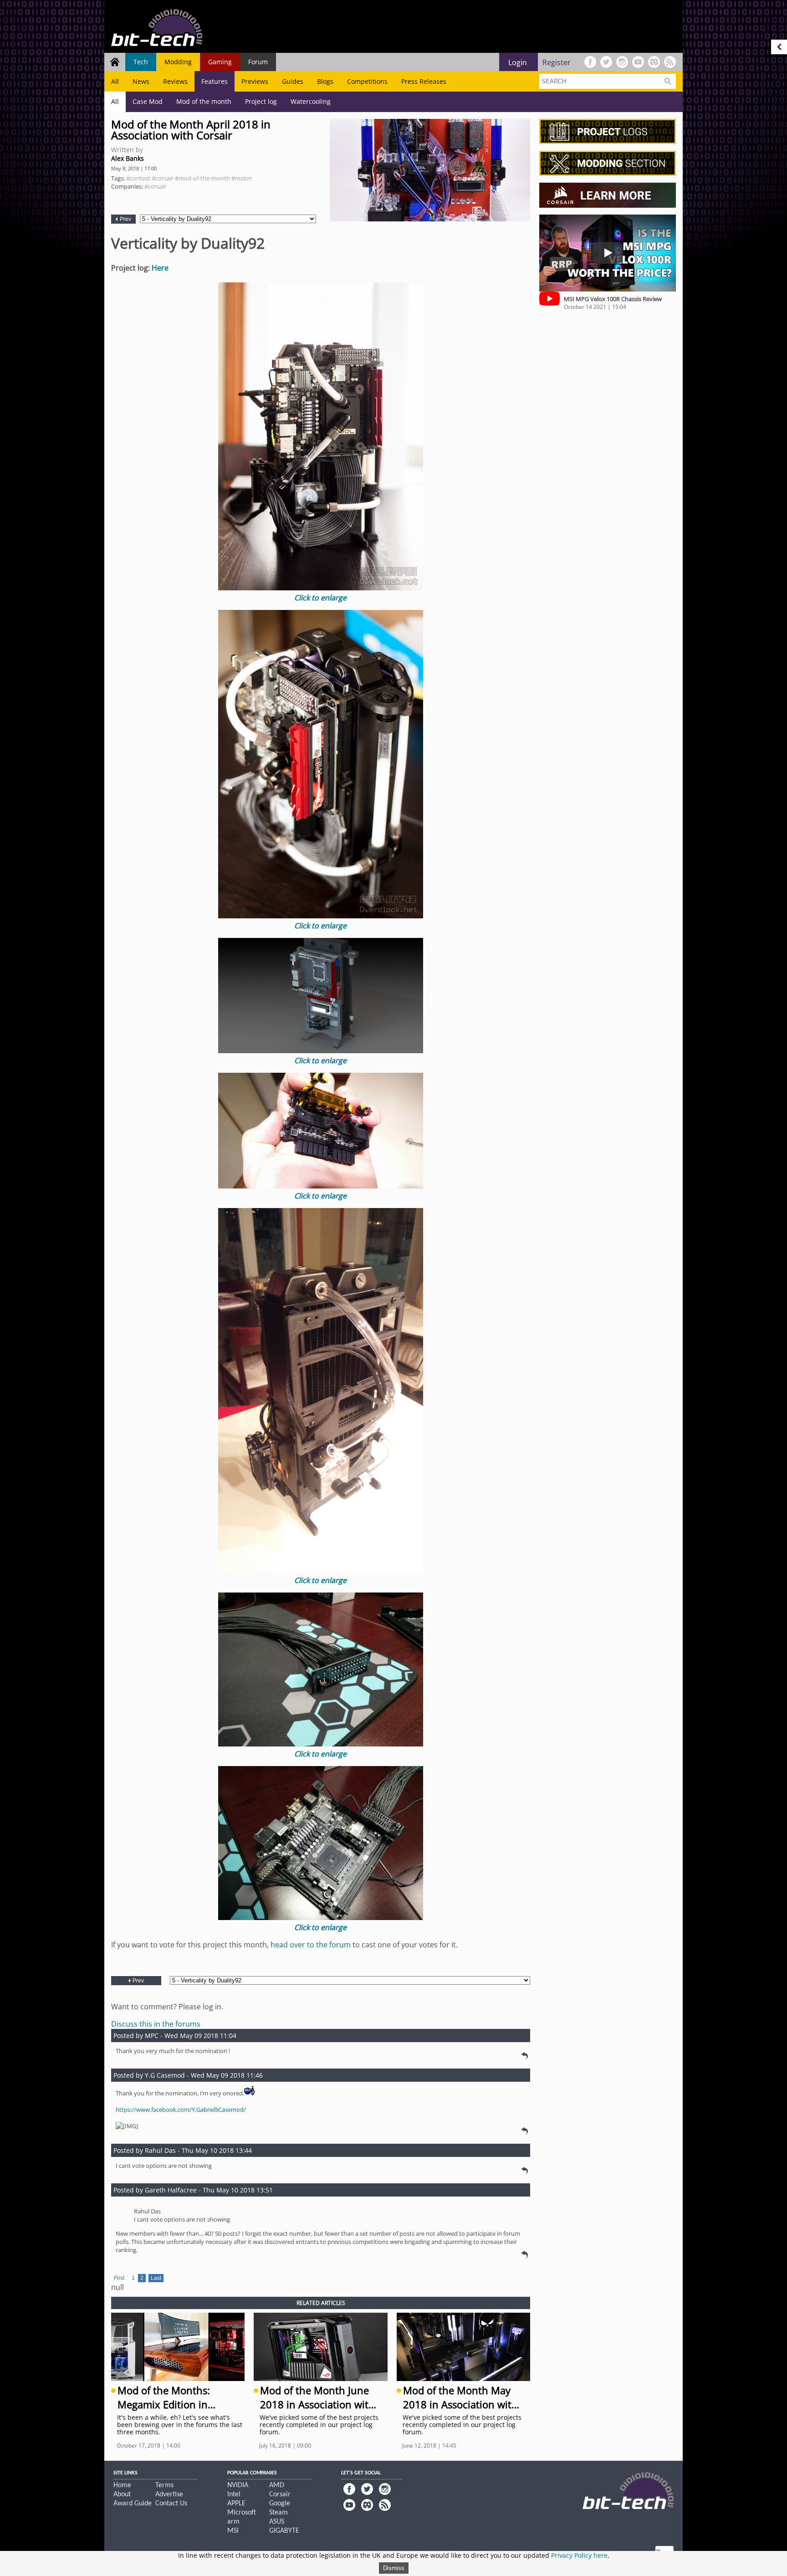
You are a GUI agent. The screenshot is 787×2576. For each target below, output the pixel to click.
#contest (138, 178)
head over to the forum (311, 1945)
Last (156, 2278)
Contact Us (171, 2504)
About (122, 2494)
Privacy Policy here (579, 2555)
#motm (242, 178)
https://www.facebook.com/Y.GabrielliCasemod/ (181, 2110)
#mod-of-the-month (202, 178)
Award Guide (133, 2504)
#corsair (163, 178)
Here (160, 268)
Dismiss (394, 2568)
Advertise (169, 2494)
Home (122, 2485)
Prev (125, 219)
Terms (164, 2485)
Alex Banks (128, 158)
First (119, 2278)
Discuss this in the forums (156, 2024)
